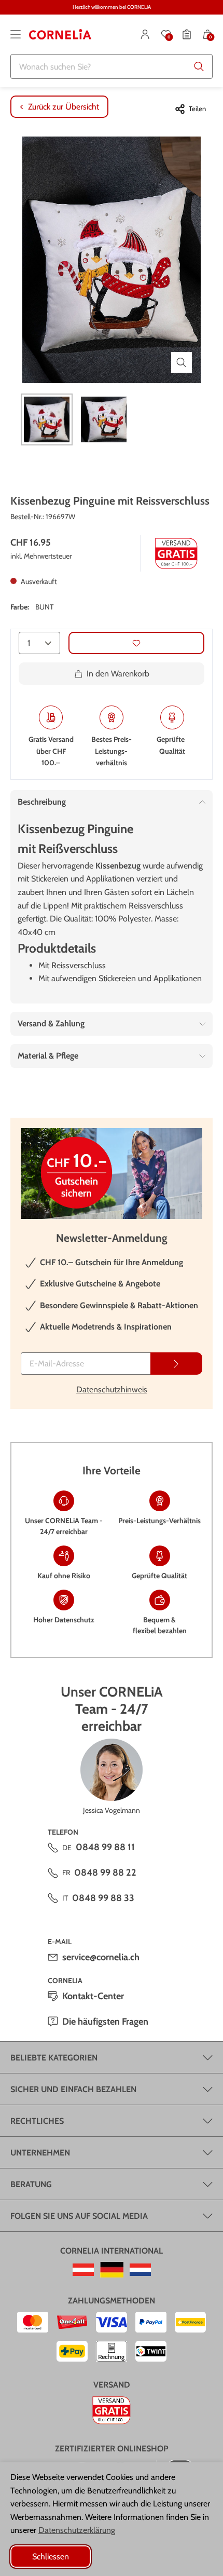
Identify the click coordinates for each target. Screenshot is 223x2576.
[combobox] (112, 66)
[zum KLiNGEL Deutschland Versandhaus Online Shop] (112, 2270)
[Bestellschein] (187, 34)
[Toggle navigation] (16, 34)
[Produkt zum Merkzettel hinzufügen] (136, 643)
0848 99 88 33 (103, 1898)
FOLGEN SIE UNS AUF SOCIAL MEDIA (79, 2216)
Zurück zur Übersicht (64, 107)
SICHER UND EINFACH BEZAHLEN (73, 2089)
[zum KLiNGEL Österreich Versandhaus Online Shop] (83, 2270)
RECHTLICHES (37, 2121)
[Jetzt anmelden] (176, 1364)
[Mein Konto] (145, 34)
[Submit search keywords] (199, 66)
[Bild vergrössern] (182, 362)
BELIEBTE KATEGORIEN (54, 2058)
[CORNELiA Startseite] (60, 34)
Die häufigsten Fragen (105, 2022)
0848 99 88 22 (105, 1873)
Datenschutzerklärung (77, 2530)
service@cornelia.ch (101, 1957)
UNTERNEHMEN (40, 2153)
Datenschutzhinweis (112, 1389)
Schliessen (51, 2557)
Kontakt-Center (93, 1996)
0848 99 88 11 (105, 1847)
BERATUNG (31, 2184)
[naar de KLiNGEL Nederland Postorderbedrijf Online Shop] (140, 2270)
